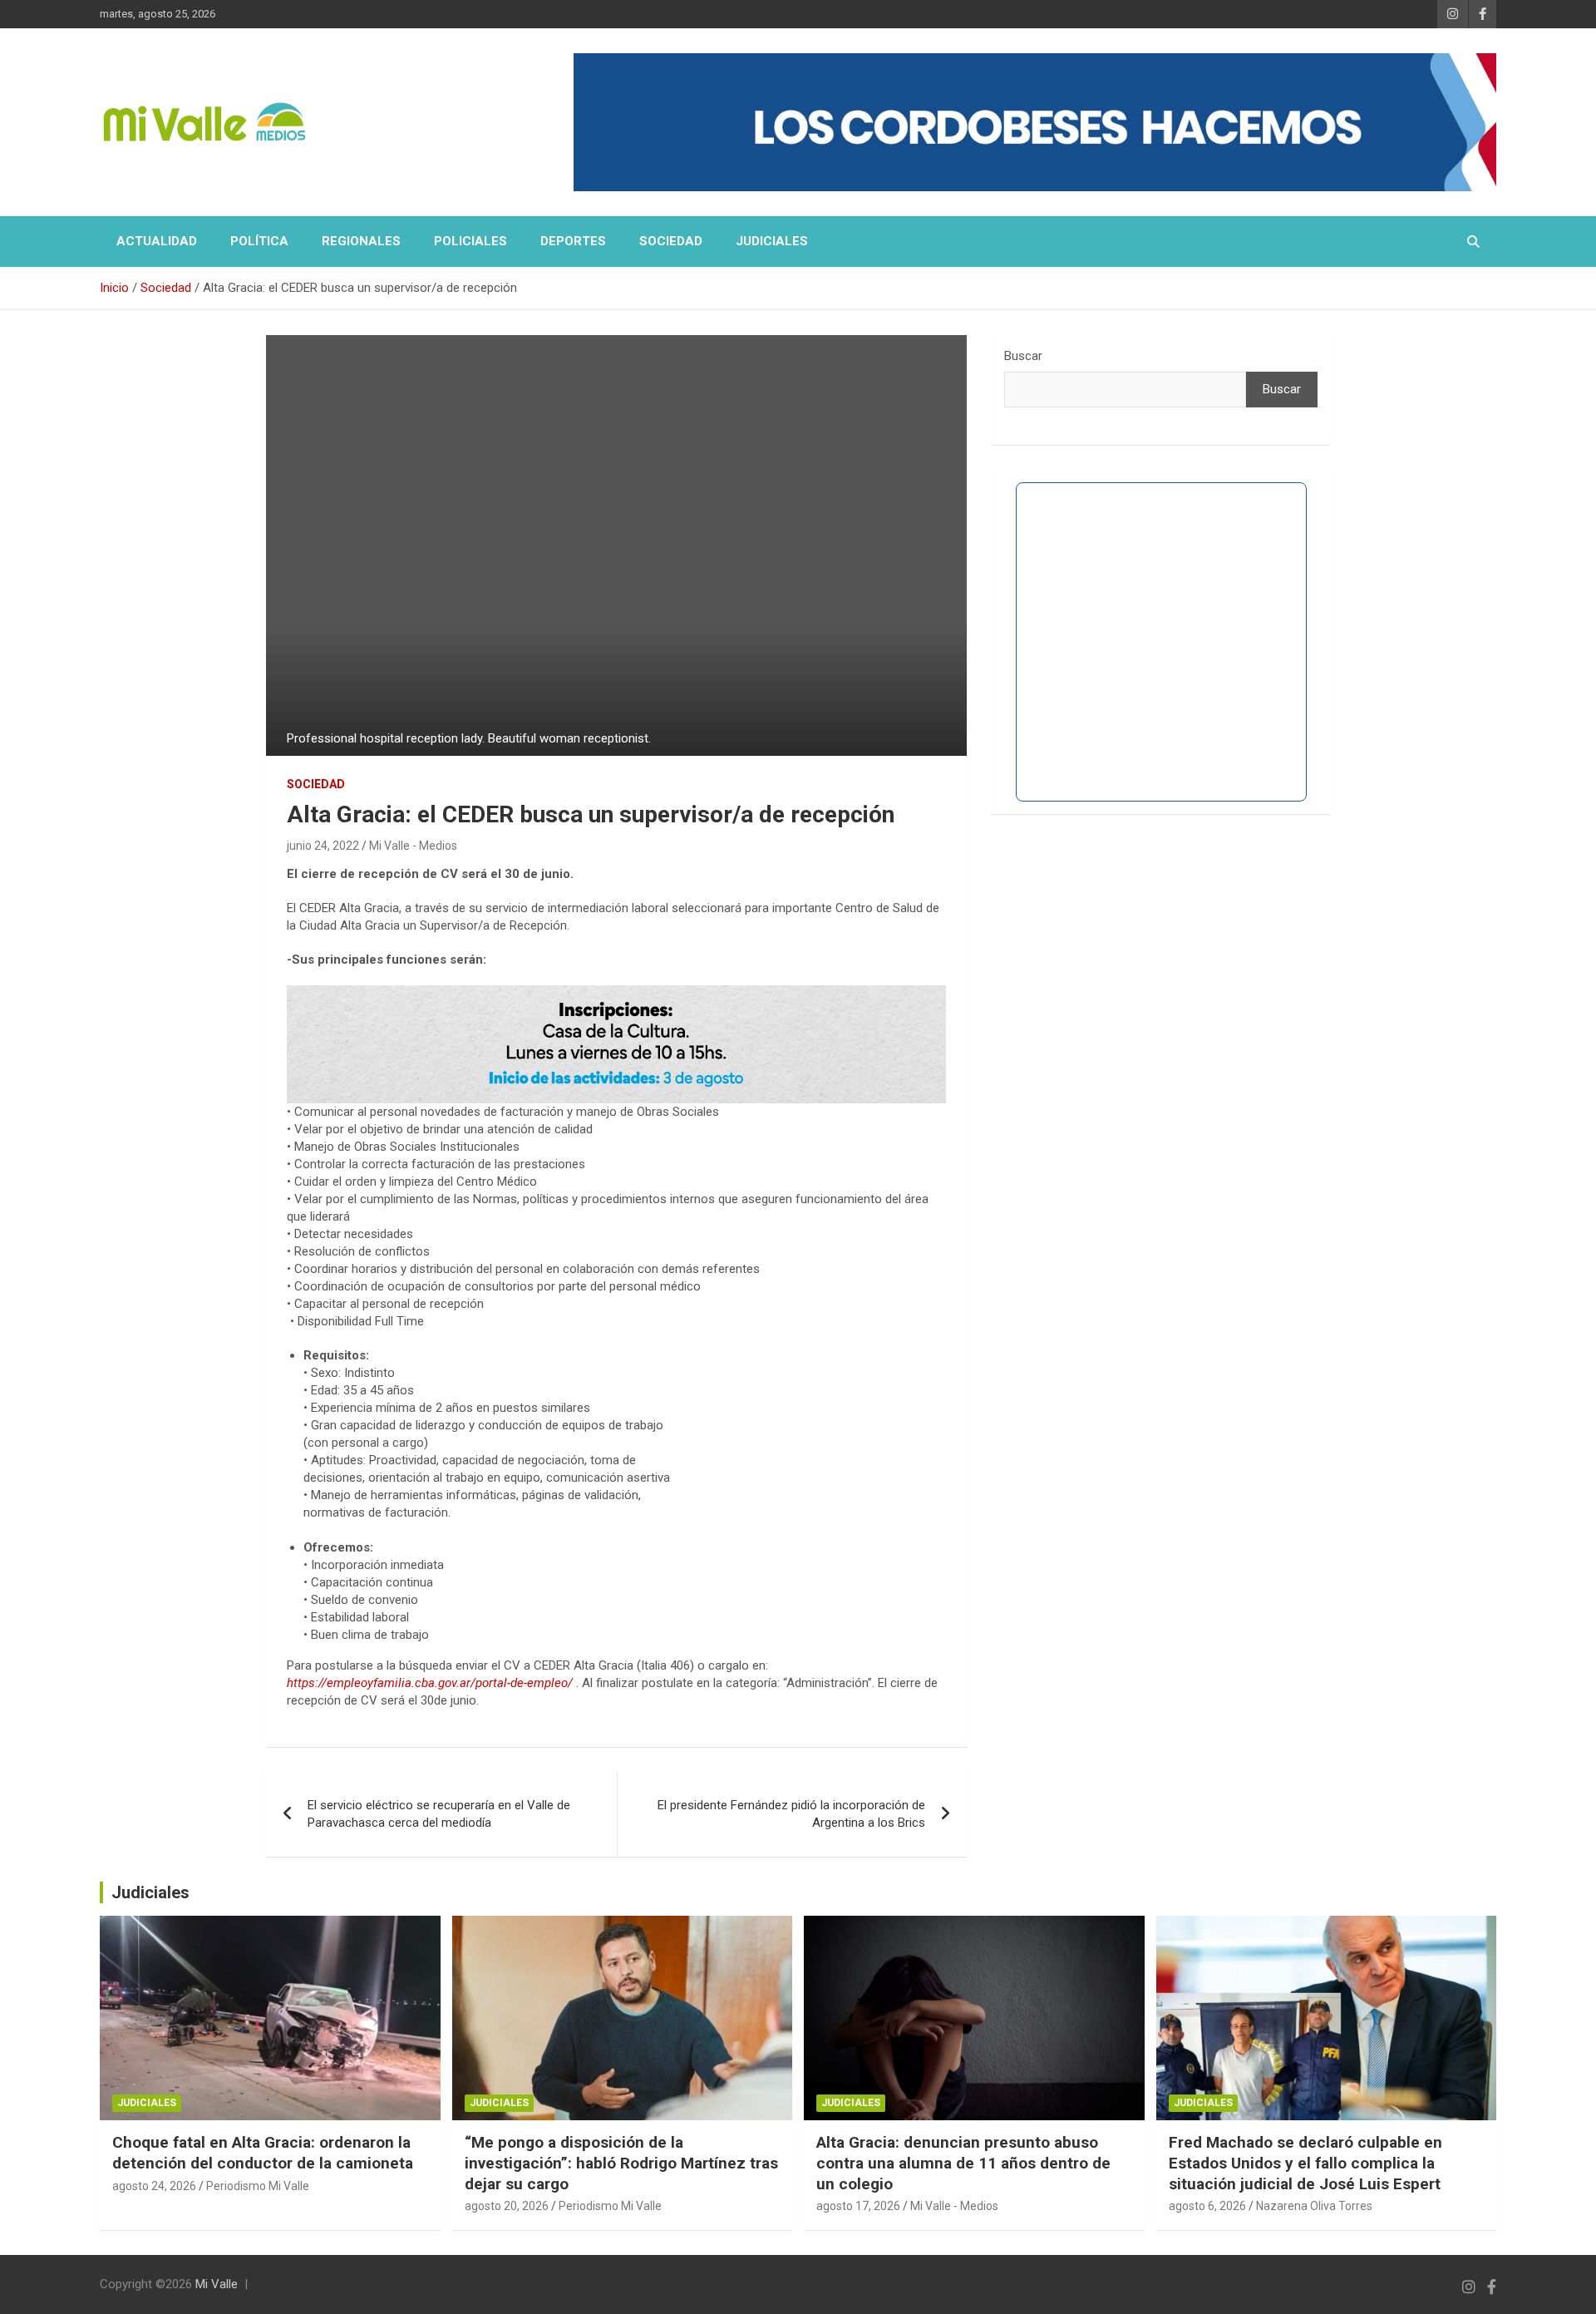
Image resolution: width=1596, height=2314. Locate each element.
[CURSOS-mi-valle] (616, 994)
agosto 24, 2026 (154, 2186)
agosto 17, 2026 (858, 2206)
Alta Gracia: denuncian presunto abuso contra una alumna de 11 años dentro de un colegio (963, 2163)
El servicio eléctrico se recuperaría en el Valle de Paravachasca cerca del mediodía (439, 1814)
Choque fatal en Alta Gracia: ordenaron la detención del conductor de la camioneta (263, 2153)
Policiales (470, 241)
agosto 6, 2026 (1207, 2206)
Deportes (573, 241)
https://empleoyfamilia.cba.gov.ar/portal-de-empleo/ (430, 1683)
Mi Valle (217, 2284)
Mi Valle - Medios (413, 846)
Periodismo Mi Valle (258, 2186)
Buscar (1023, 356)
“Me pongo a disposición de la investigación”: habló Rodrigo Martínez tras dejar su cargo (621, 2163)
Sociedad (671, 241)
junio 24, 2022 (323, 846)
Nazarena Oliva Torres (1314, 2206)
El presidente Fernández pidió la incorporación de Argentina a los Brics (791, 1814)
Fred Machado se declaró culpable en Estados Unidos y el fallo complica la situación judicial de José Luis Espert (1305, 2163)
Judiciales (772, 241)
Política (259, 241)
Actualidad (157, 241)
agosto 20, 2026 (507, 2206)
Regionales (361, 241)
